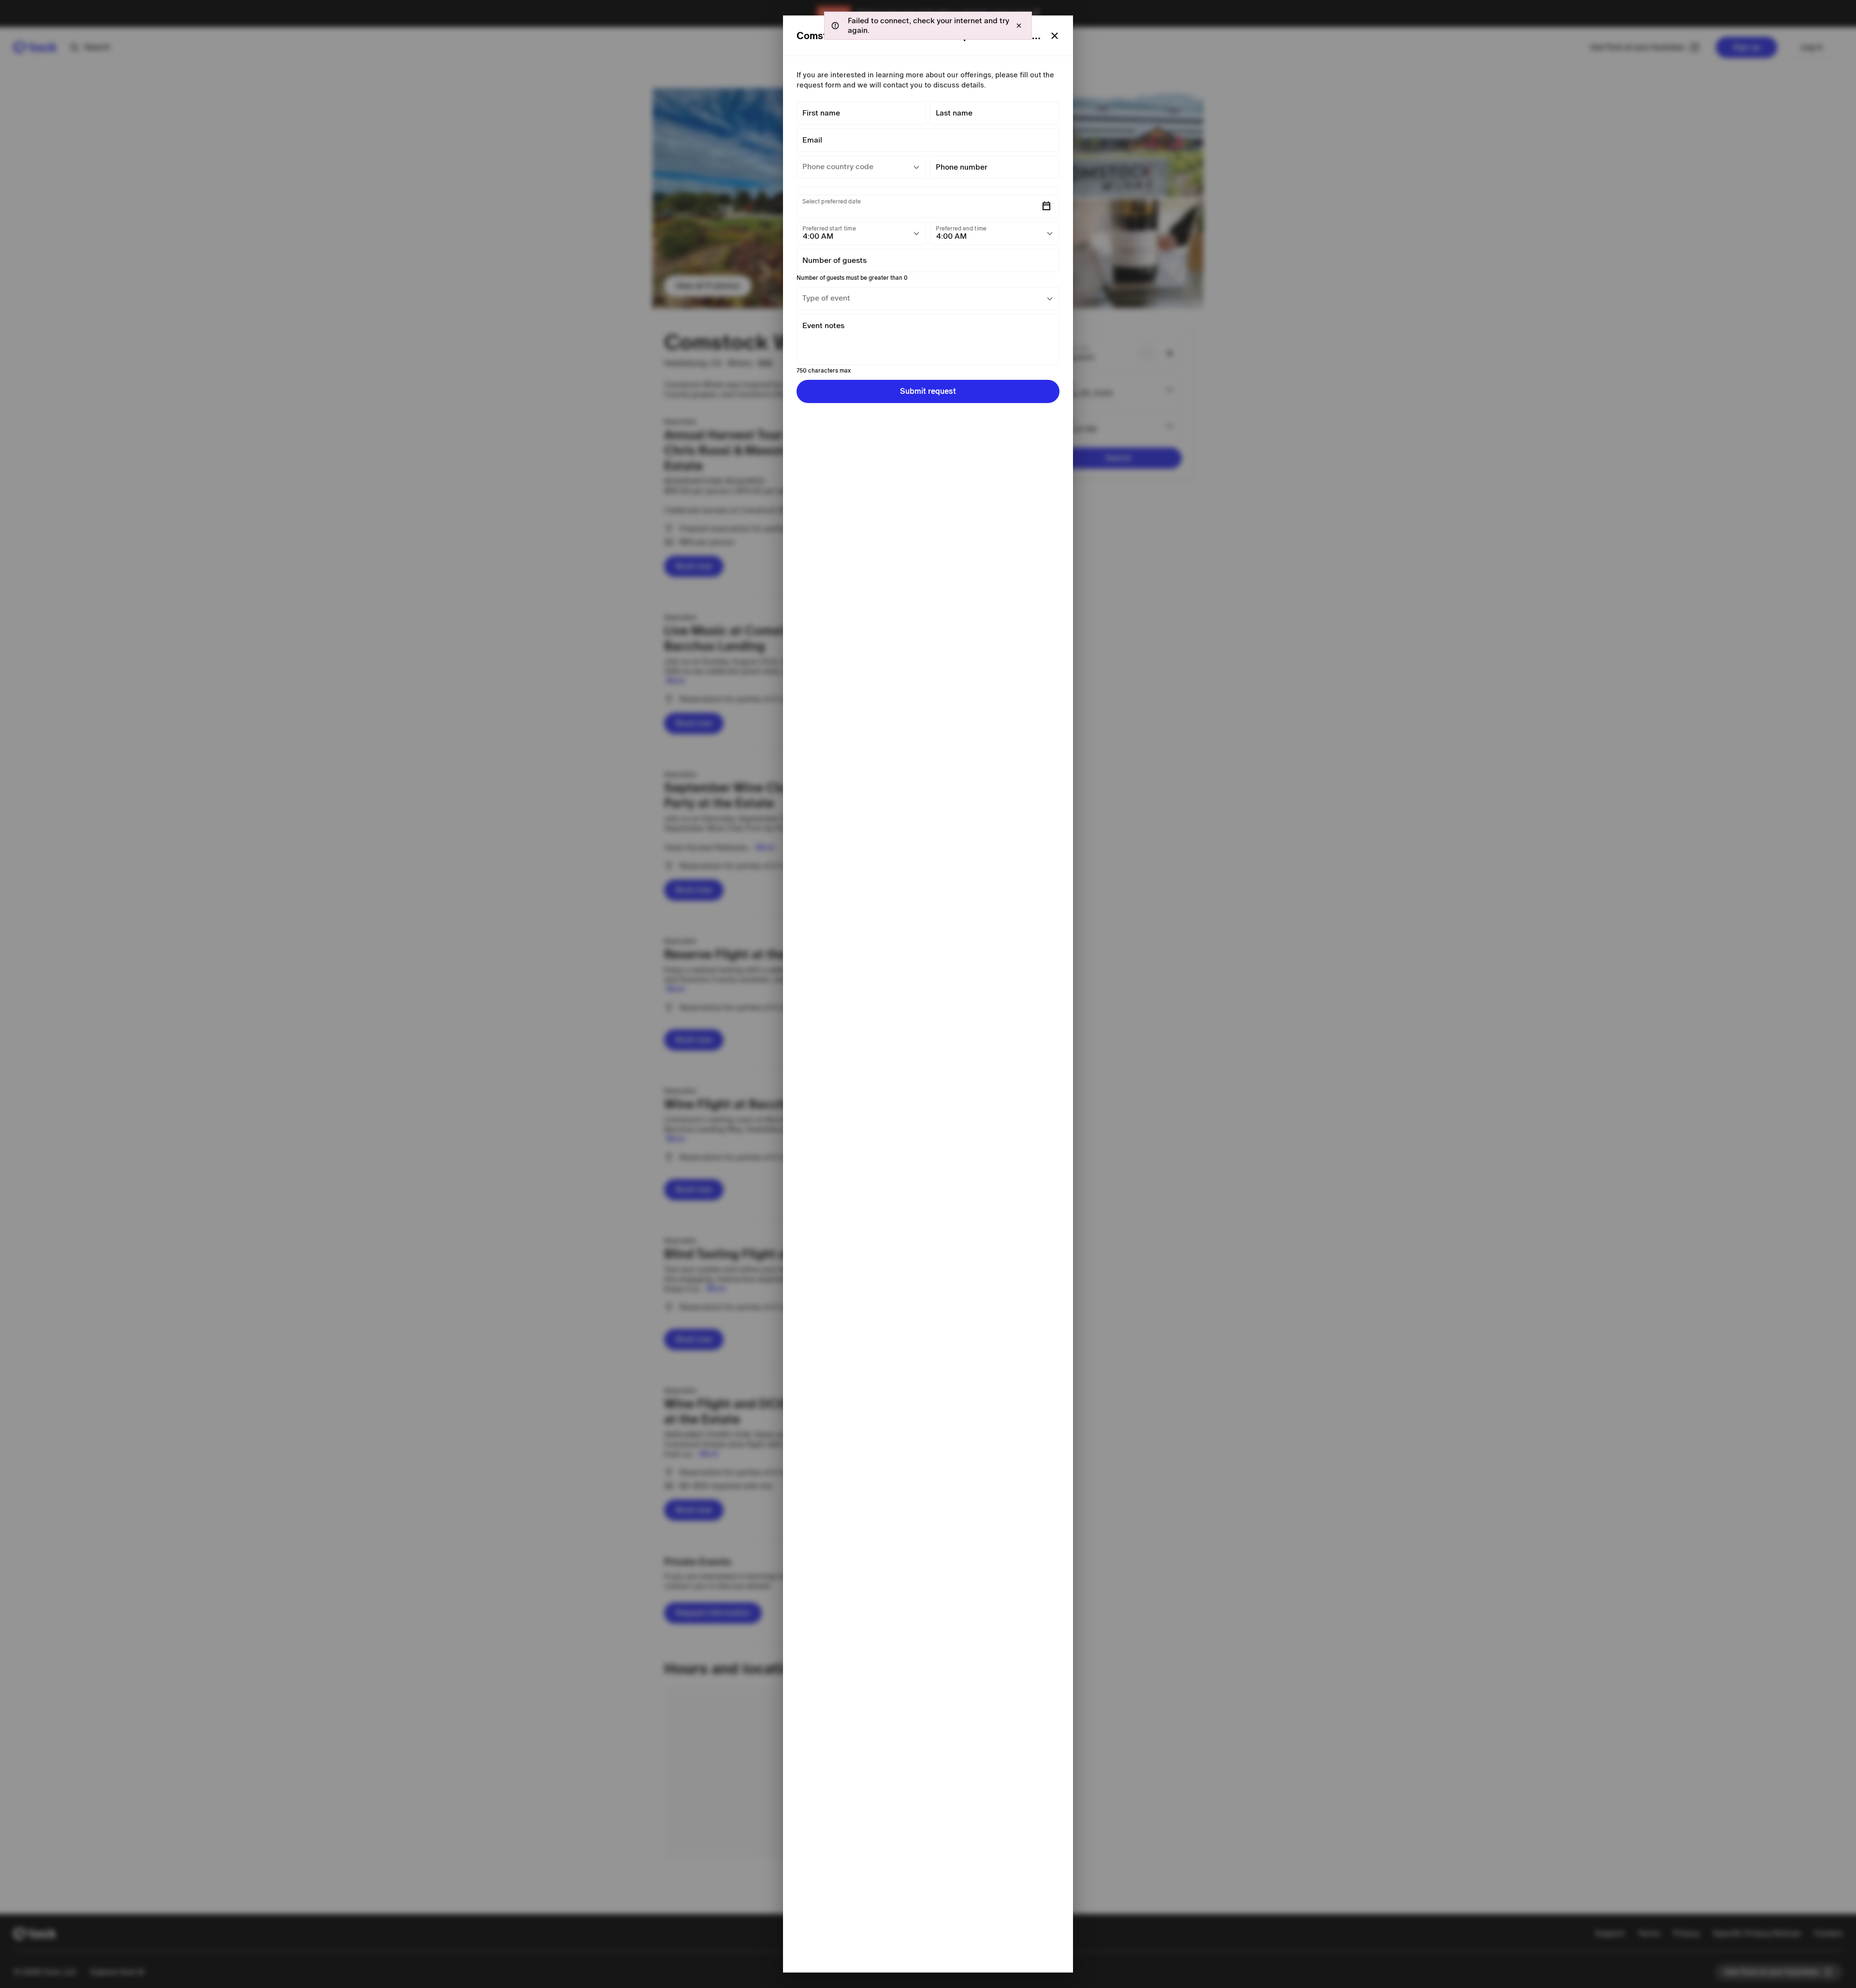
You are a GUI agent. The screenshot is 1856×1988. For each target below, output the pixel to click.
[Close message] (1019, 26)
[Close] (1055, 36)
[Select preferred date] (1046, 206)
